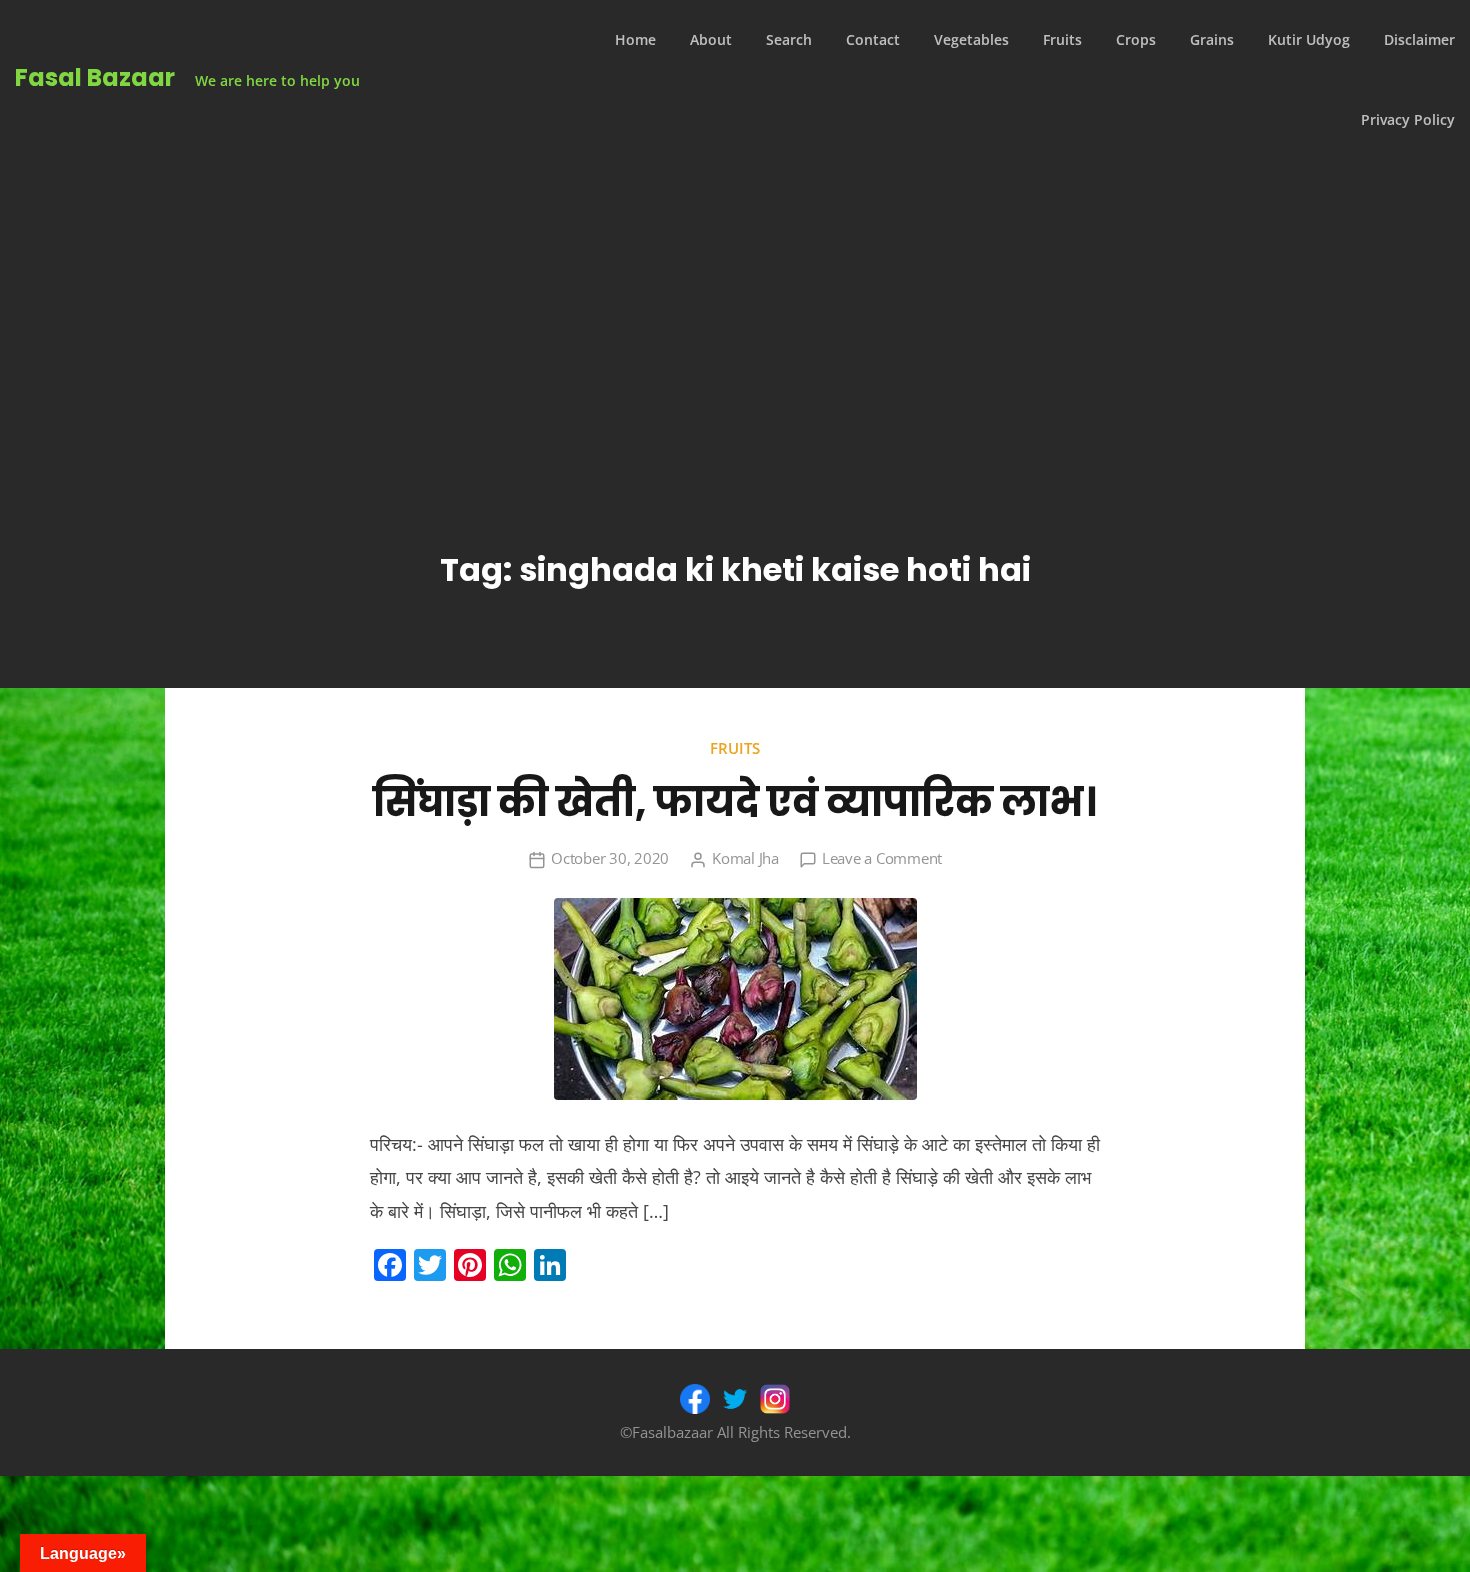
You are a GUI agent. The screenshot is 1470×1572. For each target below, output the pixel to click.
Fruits (1062, 39)
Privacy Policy (1408, 119)
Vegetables (971, 39)
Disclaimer (1419, 39)
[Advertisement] (735, 310)
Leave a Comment (882, 858)
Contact (873, 39)
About (711, 39)
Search (789, 39)
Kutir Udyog (1309, 39)
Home (635, 39)
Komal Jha (745, 858)
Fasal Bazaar (95, 77)
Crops (1136, 39)
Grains (1212, 39)
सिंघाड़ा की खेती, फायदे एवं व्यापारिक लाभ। (735, 802)
